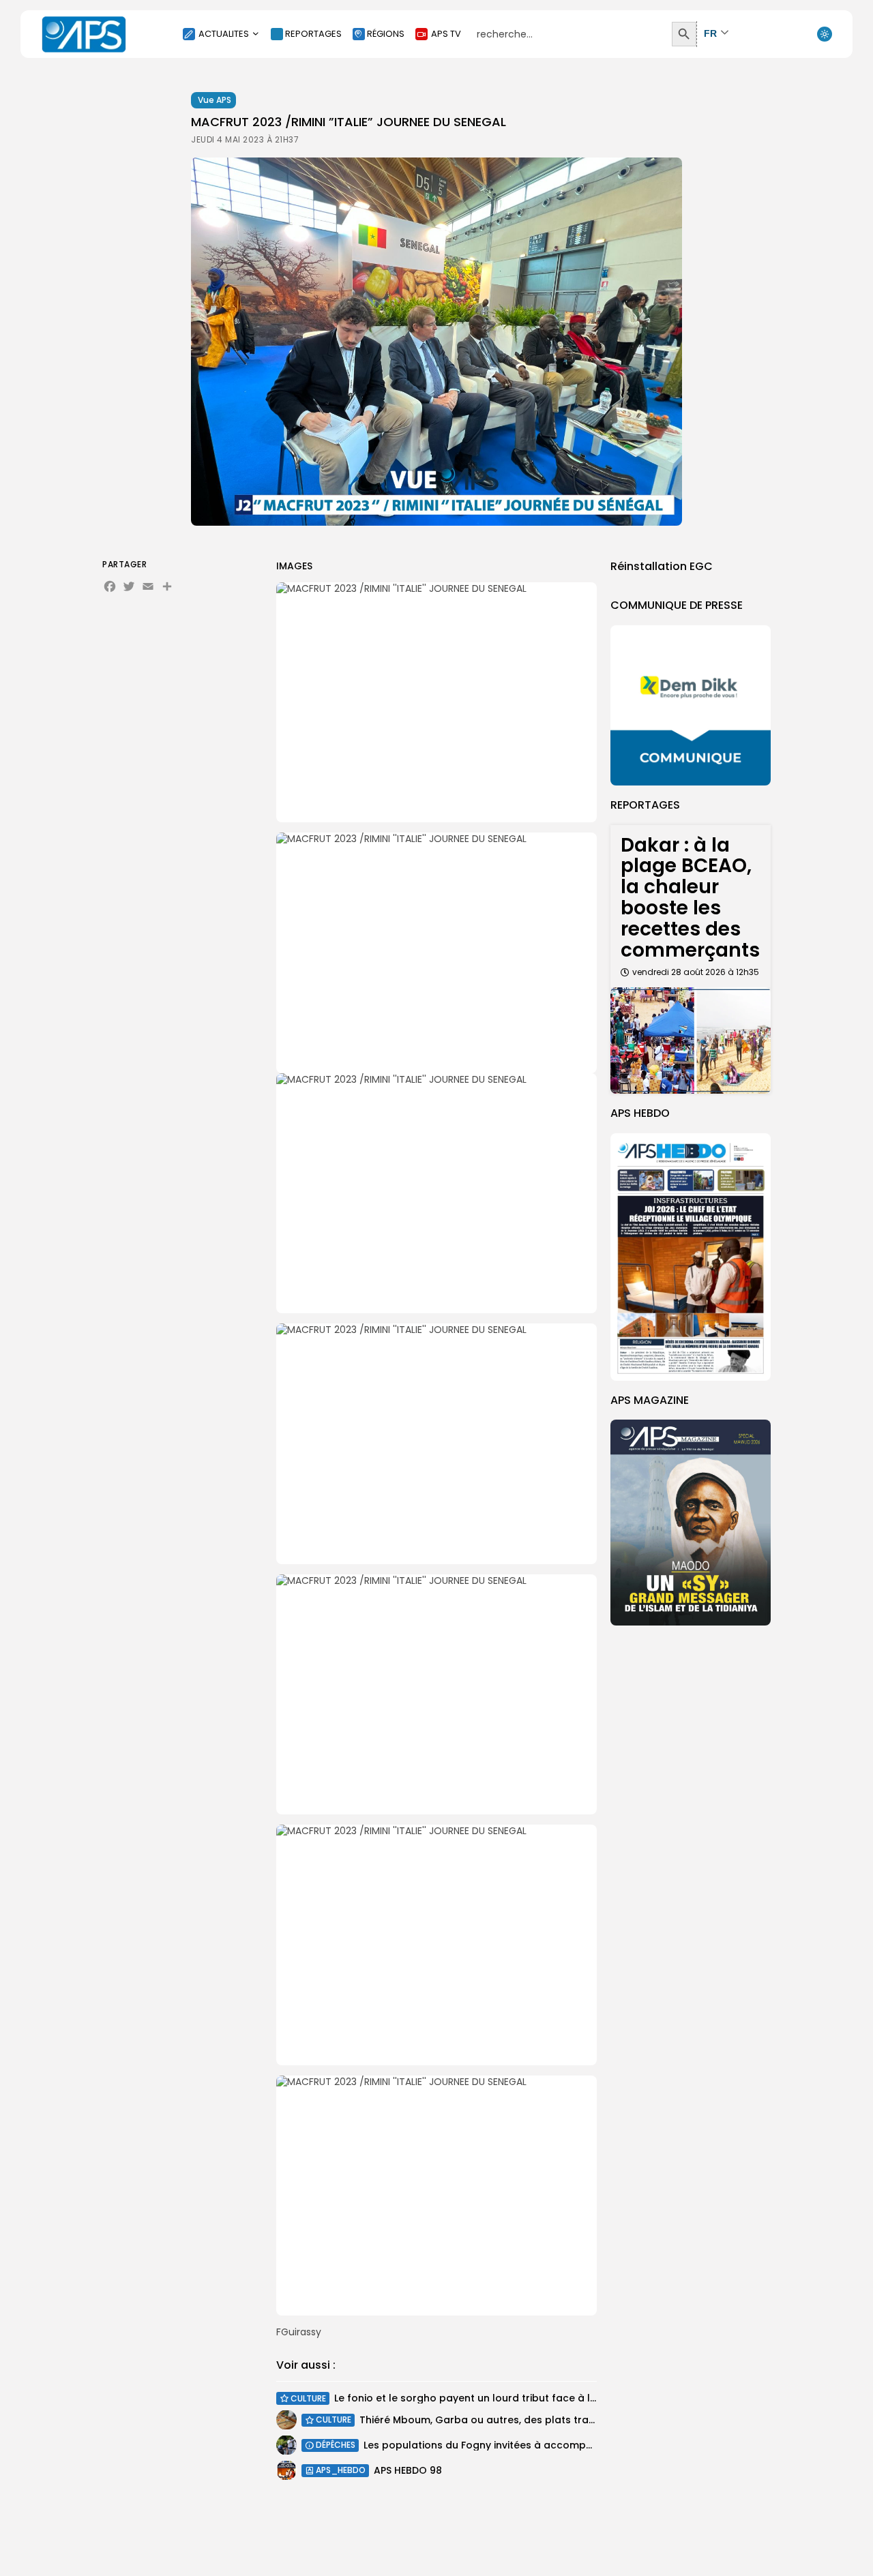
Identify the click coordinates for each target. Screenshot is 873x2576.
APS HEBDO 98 (408, 2470)
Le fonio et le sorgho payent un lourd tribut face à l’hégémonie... (494, 2398)
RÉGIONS (386, 34)
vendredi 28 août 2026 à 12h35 (696, 972)
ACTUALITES (224, 34)
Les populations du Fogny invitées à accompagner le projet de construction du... (564, 2445)
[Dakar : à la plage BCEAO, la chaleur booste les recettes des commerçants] (691, 1041)
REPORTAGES (313, 34)
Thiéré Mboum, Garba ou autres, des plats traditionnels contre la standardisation (564, 2420)
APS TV (446, 34)
